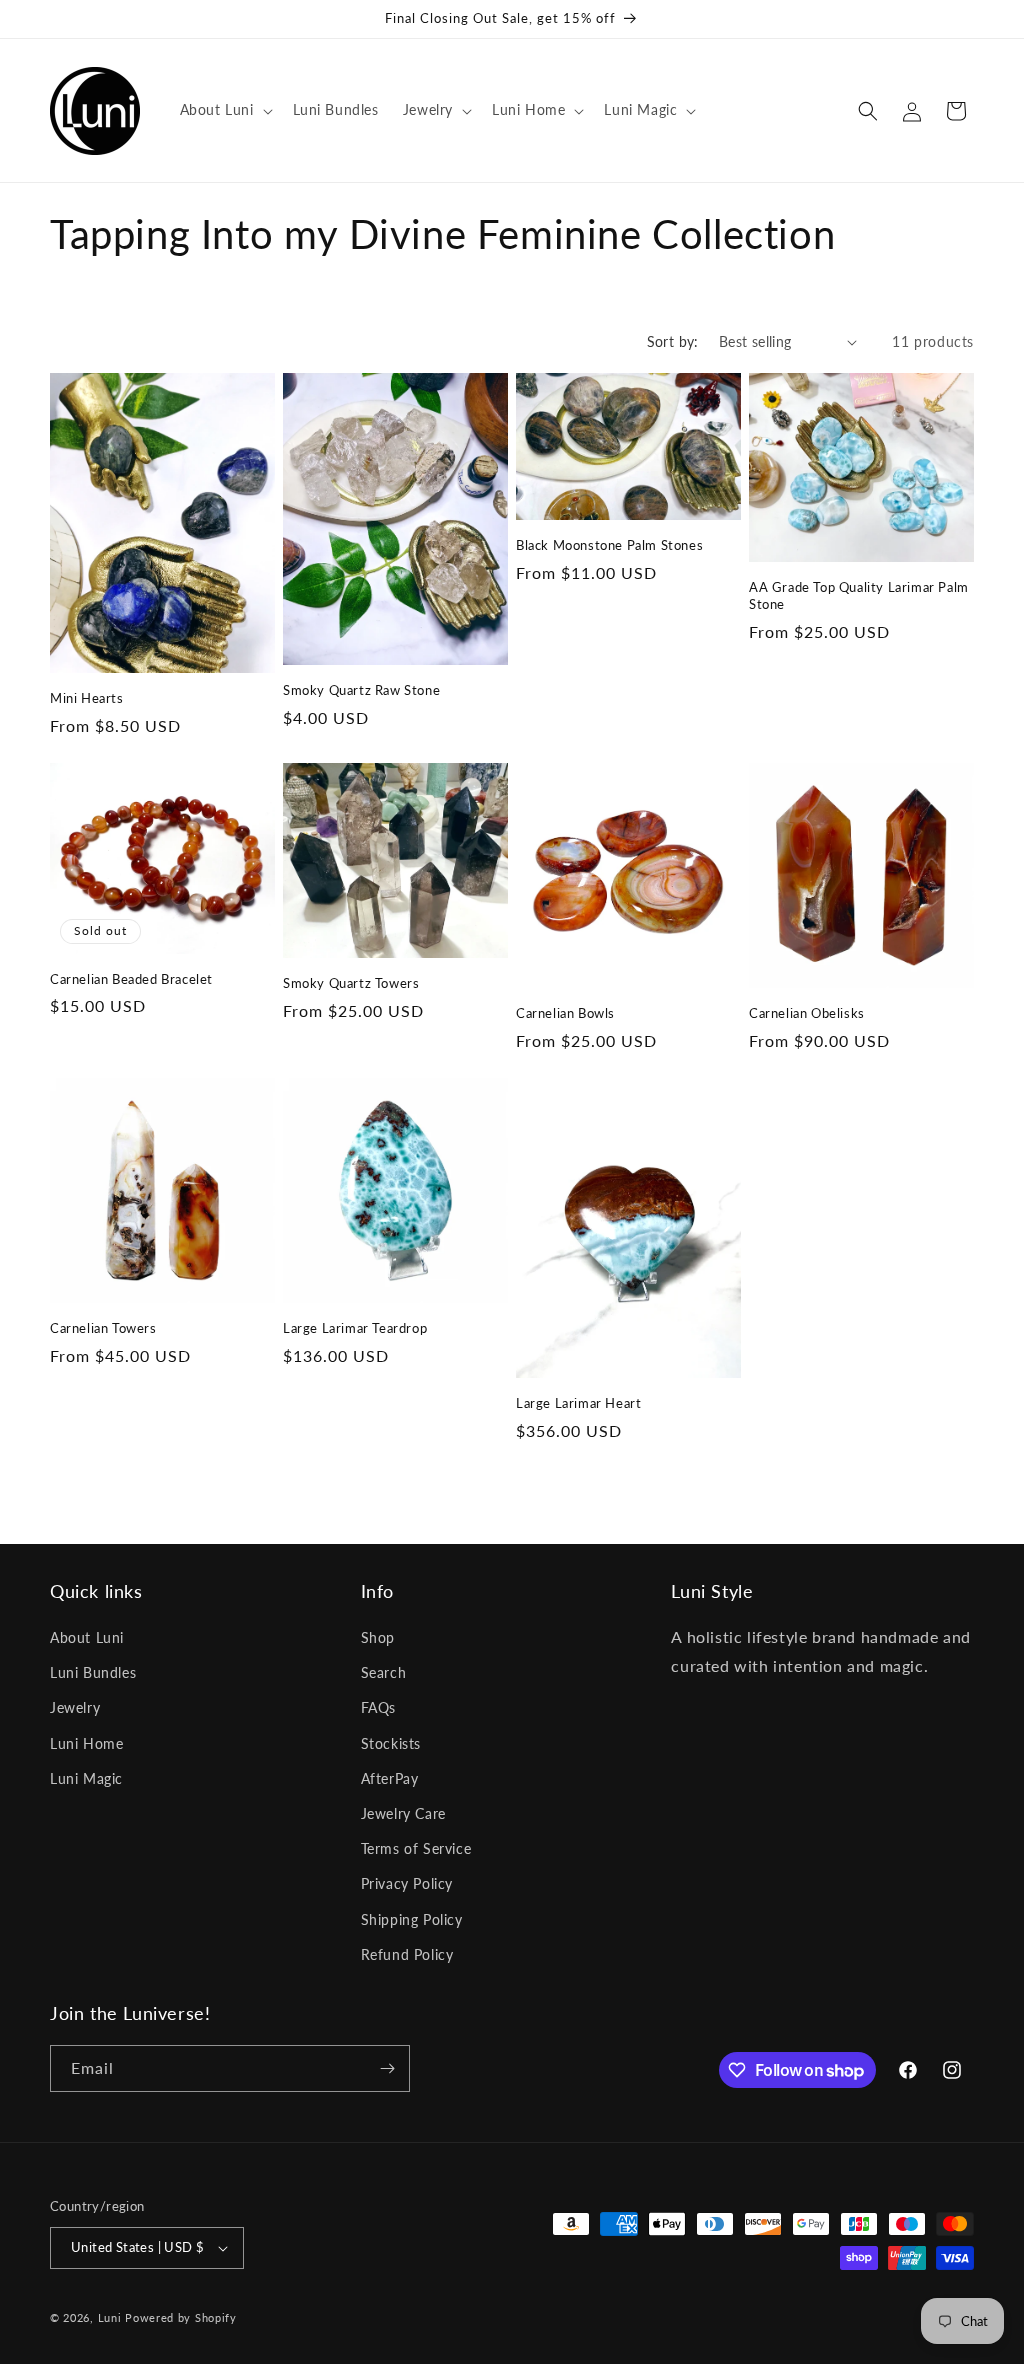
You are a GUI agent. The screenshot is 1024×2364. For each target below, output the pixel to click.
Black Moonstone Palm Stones (609, 545)
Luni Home (86, 1743)
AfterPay (390, 1778)
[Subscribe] (387, 2068)
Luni (110, 2317)
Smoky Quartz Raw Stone (361, 690)
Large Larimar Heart (578, 1403)
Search (384, 1672)
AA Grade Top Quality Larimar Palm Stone (859, 595)
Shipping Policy (412, 1919)
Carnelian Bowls (565, 1013)
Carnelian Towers (103, 1328)
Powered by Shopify (181, 2317)
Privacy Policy (407, 1883)
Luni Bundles (93, 1672)
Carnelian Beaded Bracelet (131, 979)
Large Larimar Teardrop (355, 1328)
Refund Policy (407, 1954)
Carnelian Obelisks (807, 1013)
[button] (224, 110)
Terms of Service (416, 1848)
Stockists (391, 1743)
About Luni (87, 1637)
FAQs (378, 1707)
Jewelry (75, 1707)
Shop (378, 1637)
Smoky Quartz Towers (351, 983)
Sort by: (673, 341)
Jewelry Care (403, 1813)
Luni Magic (86, 1778)
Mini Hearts (87, 698)
